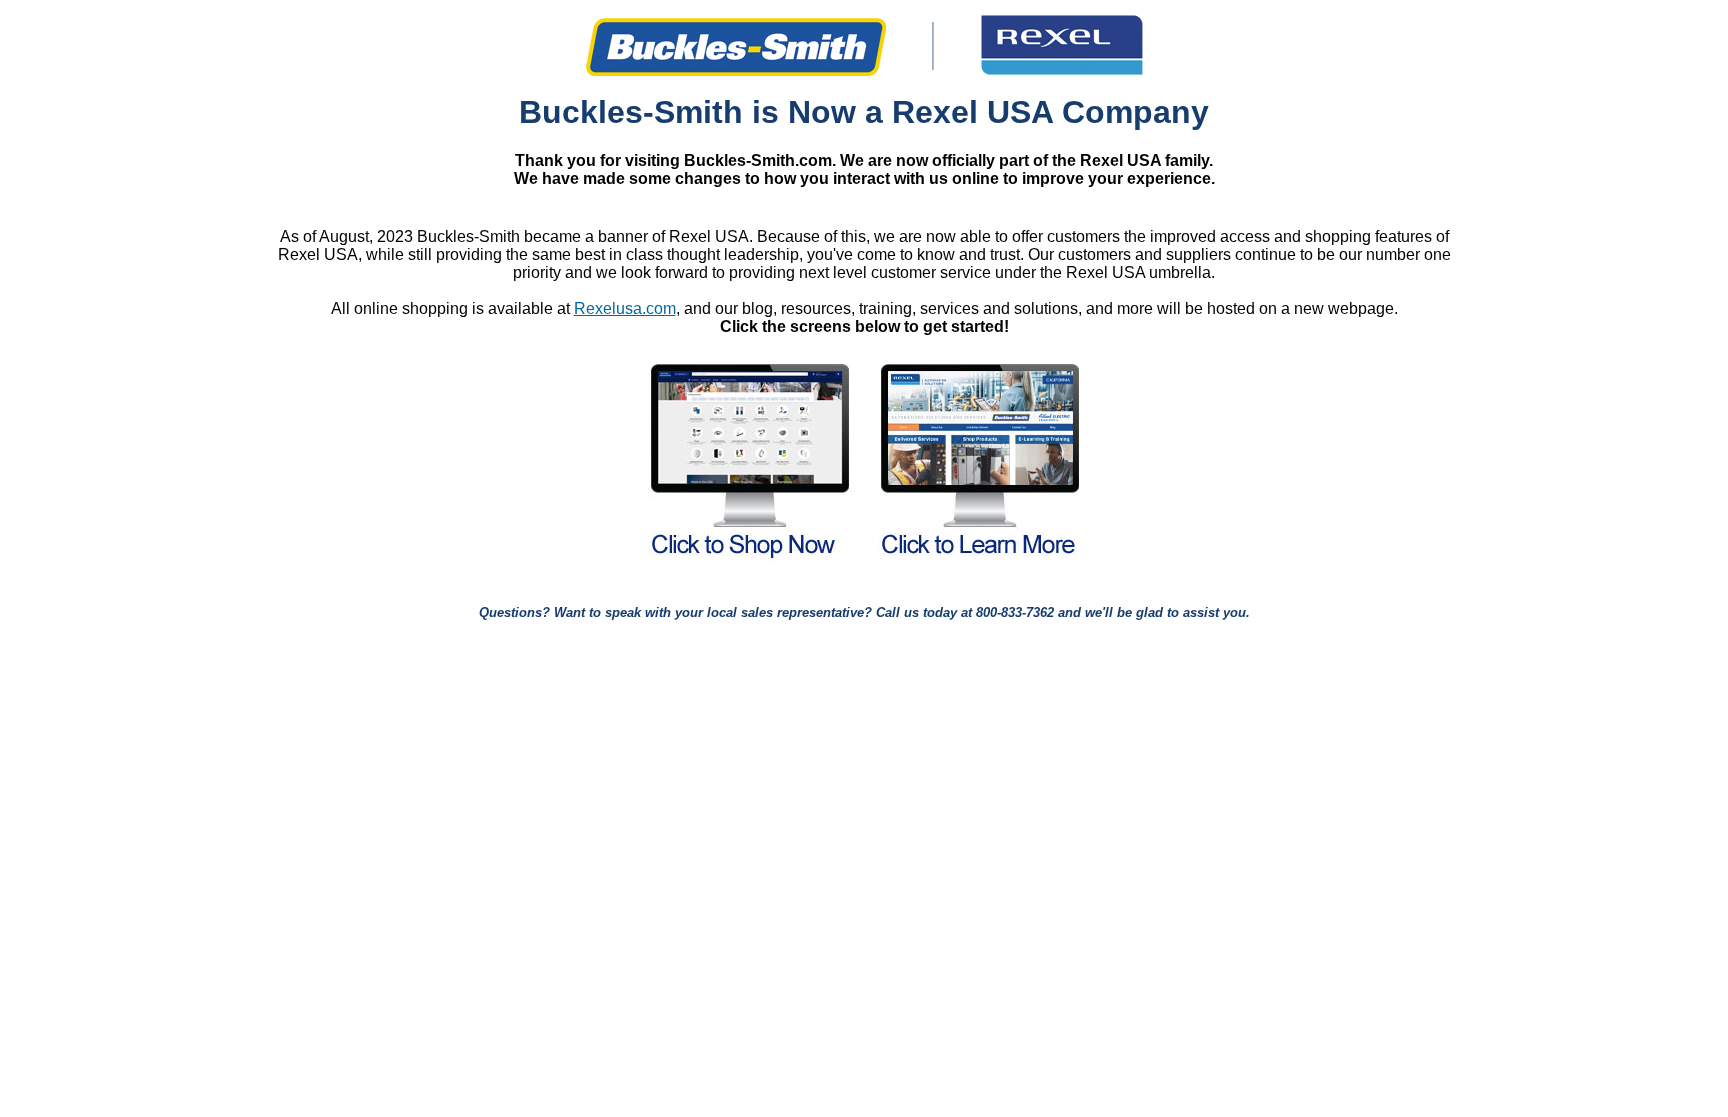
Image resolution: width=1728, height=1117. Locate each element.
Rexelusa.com (625, 308)
